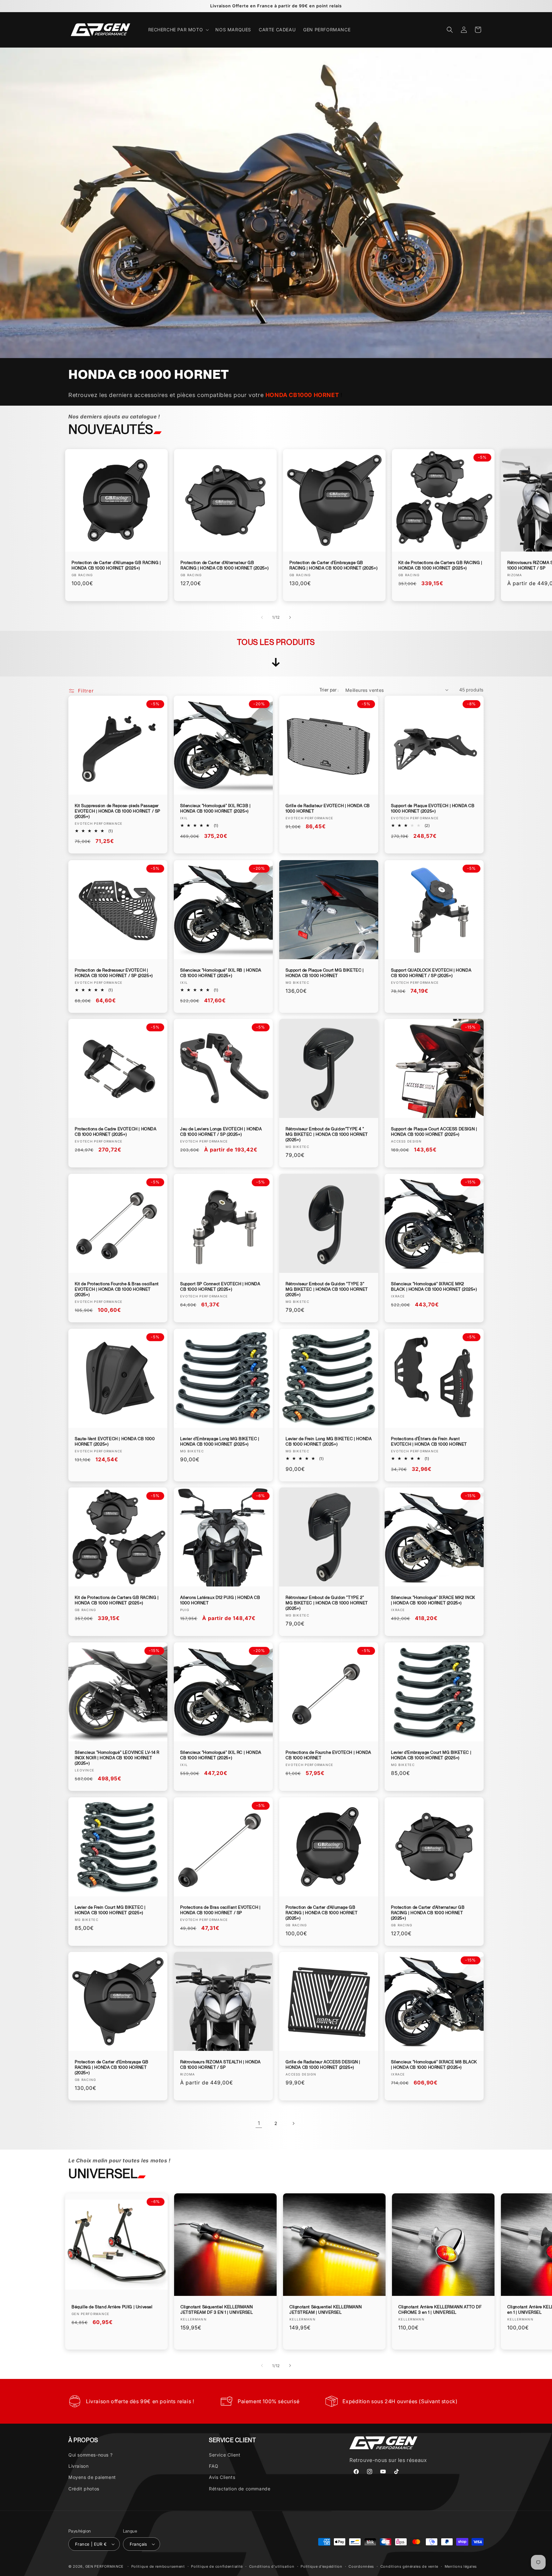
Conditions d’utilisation (272, 2566)
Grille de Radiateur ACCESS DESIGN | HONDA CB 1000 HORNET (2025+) (323, 2065)
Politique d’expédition (321, 2566)
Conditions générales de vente (409, 2566)
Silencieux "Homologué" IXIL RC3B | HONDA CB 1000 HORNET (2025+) (215, 808)
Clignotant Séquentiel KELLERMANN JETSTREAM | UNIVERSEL (326, 2310)
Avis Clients (222, 2477)
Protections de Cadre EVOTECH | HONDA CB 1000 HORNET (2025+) (116, 1132)
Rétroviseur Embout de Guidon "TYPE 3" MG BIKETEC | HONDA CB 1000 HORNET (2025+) (327, 1289)
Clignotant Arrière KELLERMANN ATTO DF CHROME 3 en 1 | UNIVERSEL (440, 2310)
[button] (178, 30)
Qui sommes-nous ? (90, 2455)
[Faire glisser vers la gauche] (262, 617)
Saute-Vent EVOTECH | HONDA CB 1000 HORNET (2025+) (115, 1441)
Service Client (225, 2455)
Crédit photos (84, 2489)
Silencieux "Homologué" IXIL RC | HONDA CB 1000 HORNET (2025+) (221, 1755)
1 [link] (259, 2123)
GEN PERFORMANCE (105, 2566)
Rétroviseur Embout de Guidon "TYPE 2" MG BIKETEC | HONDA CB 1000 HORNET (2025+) (327, 1603)
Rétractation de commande (240, 2489)
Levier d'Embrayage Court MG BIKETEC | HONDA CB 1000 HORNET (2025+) (431, 1755)
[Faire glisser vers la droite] (290, 617)
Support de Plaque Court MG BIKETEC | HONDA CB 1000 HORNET (325, 973)
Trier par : (329, 690)
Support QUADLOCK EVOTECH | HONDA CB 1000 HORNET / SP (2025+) (431, 973)
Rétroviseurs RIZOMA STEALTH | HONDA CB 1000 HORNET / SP (220, 2065)
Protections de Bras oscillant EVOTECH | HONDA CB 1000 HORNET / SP (220, 1910)
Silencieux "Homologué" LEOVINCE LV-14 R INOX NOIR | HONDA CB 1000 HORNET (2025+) (117, 1758)
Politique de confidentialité (217, 2566)
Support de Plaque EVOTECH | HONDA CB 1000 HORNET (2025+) (433, 808)
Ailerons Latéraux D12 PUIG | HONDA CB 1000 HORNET (220, 1600)
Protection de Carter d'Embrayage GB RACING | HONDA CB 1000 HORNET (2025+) (333, 565)
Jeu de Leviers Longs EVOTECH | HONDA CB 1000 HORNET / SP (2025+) (221, 1132)
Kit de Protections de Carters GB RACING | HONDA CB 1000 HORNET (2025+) (440, 565)
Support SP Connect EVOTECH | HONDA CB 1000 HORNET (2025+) (220, 1287)
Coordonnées (361, 2566)
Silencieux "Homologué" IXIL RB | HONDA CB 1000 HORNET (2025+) (221, 973)
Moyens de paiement (92, 2477)
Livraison (78, 2466)
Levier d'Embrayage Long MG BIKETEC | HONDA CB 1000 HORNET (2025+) (220, 1441)
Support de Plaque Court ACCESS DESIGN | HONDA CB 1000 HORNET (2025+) (434, 1132)
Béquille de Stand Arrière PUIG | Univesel (112, 2307)
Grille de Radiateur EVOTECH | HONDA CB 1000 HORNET (328, 808)
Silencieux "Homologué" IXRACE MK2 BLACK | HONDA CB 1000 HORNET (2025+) (434, 1287)
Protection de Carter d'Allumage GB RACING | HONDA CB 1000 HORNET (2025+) (116, 565)
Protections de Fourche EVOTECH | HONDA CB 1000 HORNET (328, 1755)
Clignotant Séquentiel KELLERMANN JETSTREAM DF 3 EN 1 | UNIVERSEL (217, 2310)
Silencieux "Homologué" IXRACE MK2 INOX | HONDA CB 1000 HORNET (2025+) (433, 1600)
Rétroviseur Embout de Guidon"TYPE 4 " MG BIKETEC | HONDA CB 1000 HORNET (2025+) (327, 1134)
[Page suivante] (293, 2123)
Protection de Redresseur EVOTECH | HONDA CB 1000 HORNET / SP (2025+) (114, 973)
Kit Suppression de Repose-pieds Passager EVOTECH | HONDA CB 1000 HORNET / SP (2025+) (118, 811)
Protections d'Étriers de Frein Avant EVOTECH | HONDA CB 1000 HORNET (429, 1441)
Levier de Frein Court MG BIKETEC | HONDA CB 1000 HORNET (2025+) (110, 1910)
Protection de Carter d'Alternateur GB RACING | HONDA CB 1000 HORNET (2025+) (224, 565)
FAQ (214, 2466)
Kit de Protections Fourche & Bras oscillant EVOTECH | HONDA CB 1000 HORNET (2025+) (117, 1289)
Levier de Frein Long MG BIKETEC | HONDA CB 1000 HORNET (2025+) (329, 1441)
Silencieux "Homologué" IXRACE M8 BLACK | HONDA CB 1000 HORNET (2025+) (434, 2065)
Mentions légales (461, 2566)
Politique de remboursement (158, 2566)
